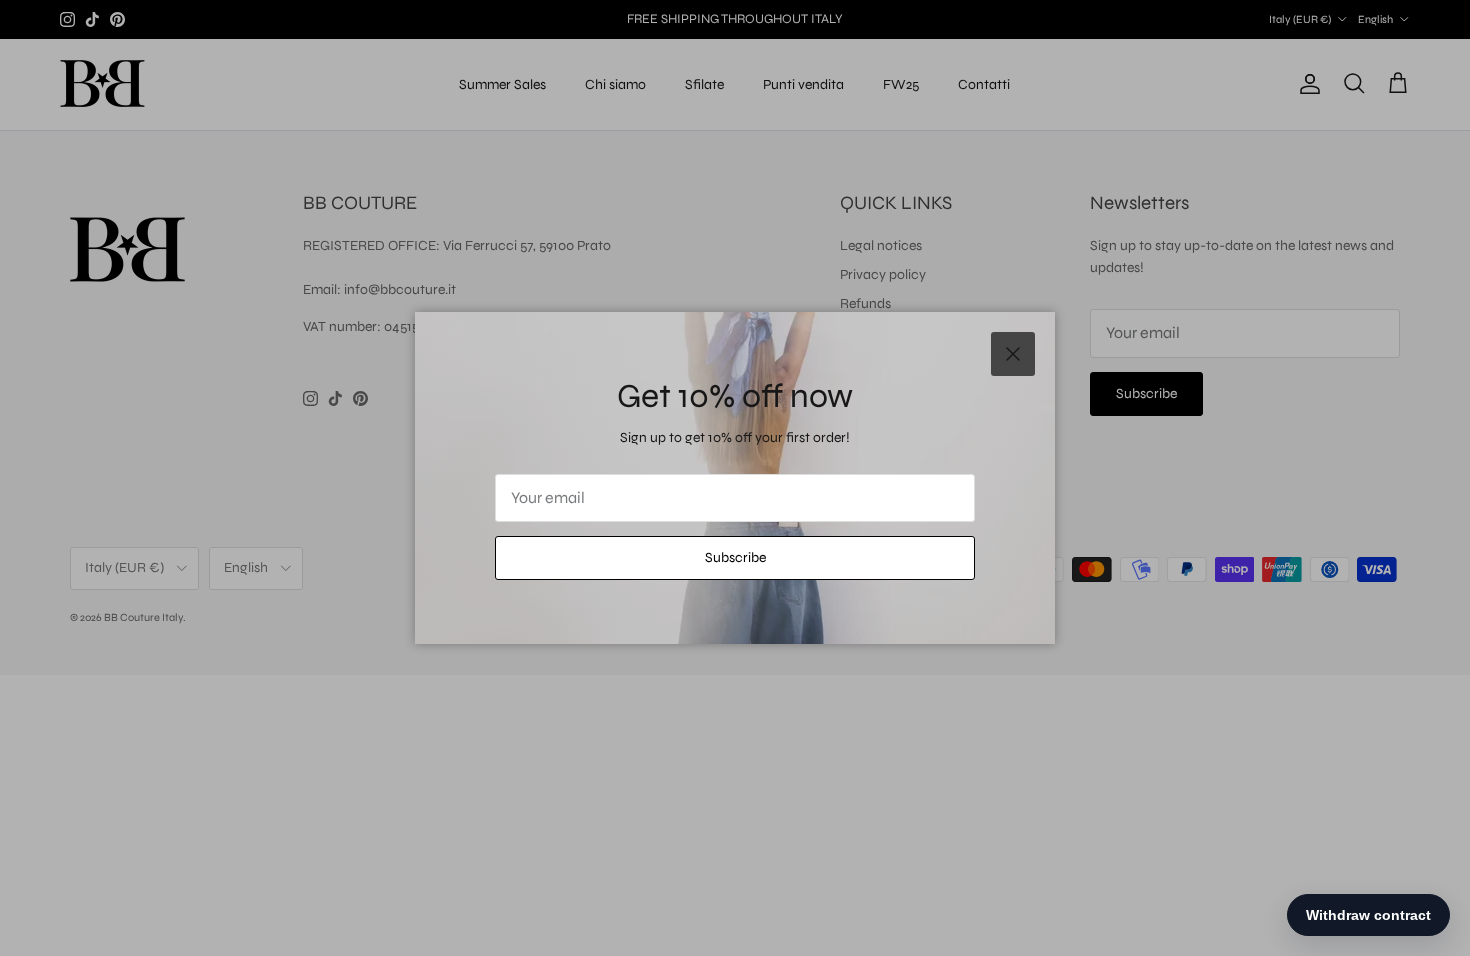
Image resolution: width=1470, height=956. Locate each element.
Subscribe (735, 557)
